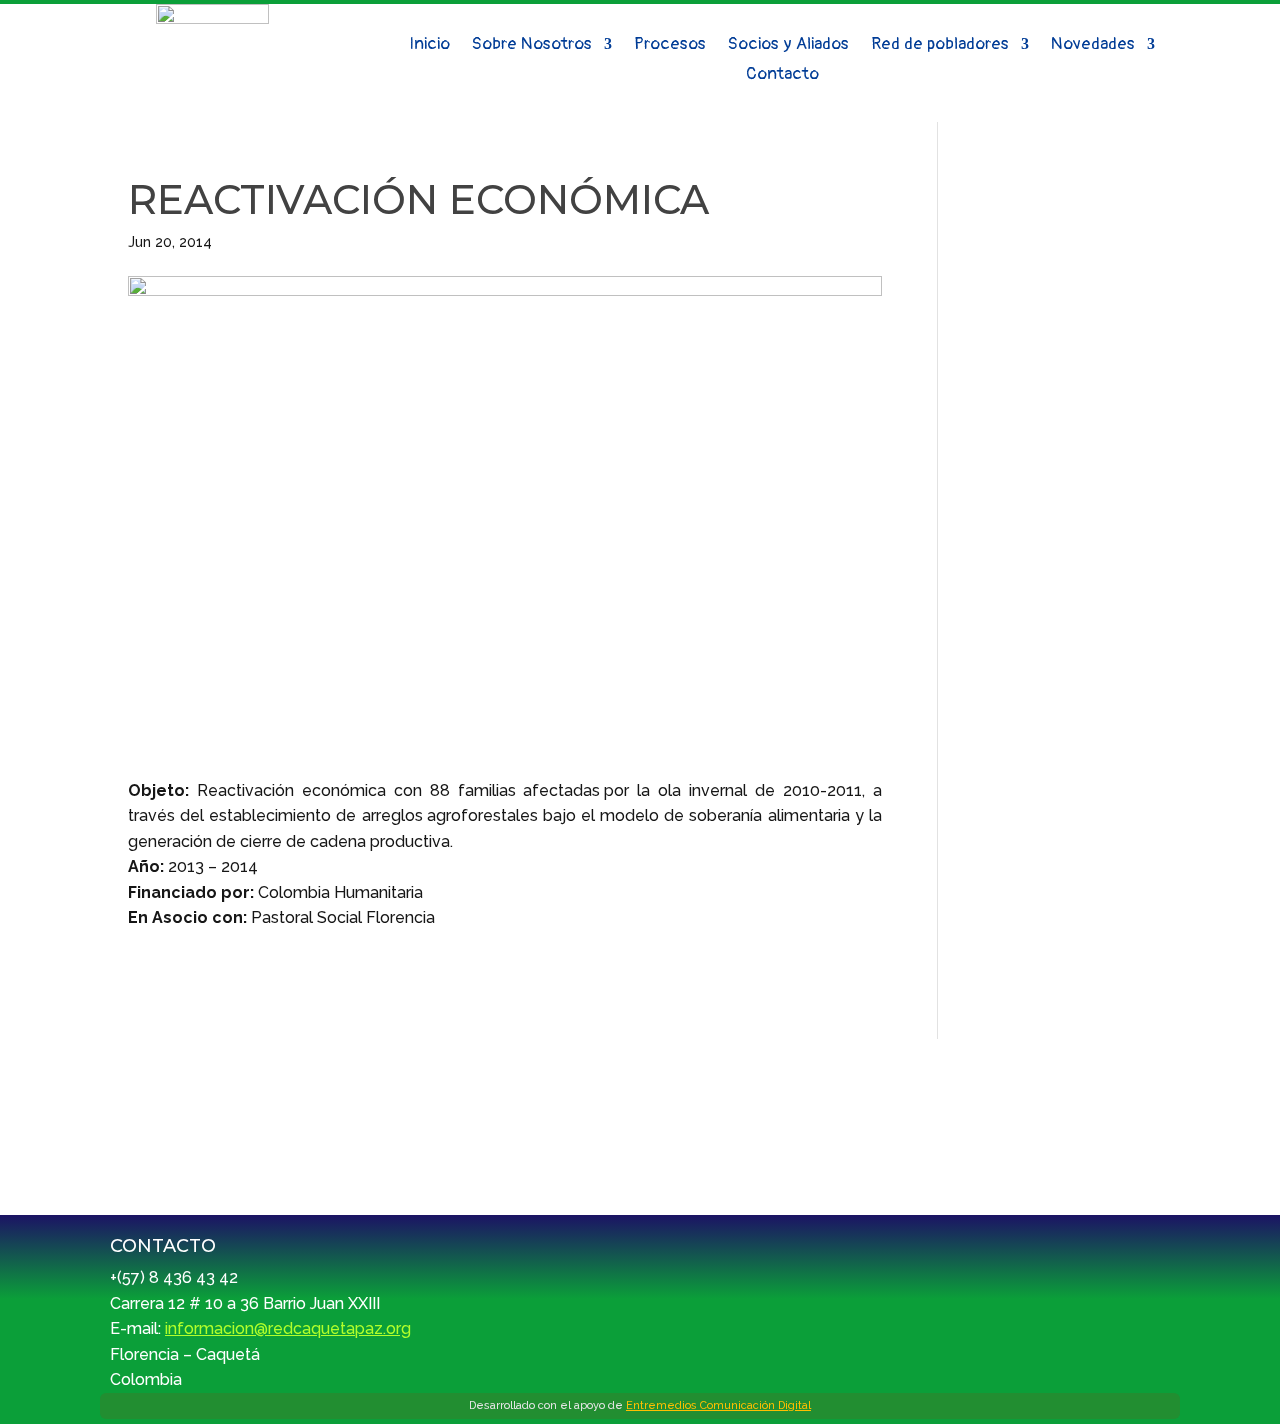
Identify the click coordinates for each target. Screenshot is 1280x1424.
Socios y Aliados (788, 45)
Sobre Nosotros (532, 45)
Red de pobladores (940, 45)
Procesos (670, 45)
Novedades (1093, 45)
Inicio (429, 45)
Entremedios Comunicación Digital (718, 1405)
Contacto (782, 75)
